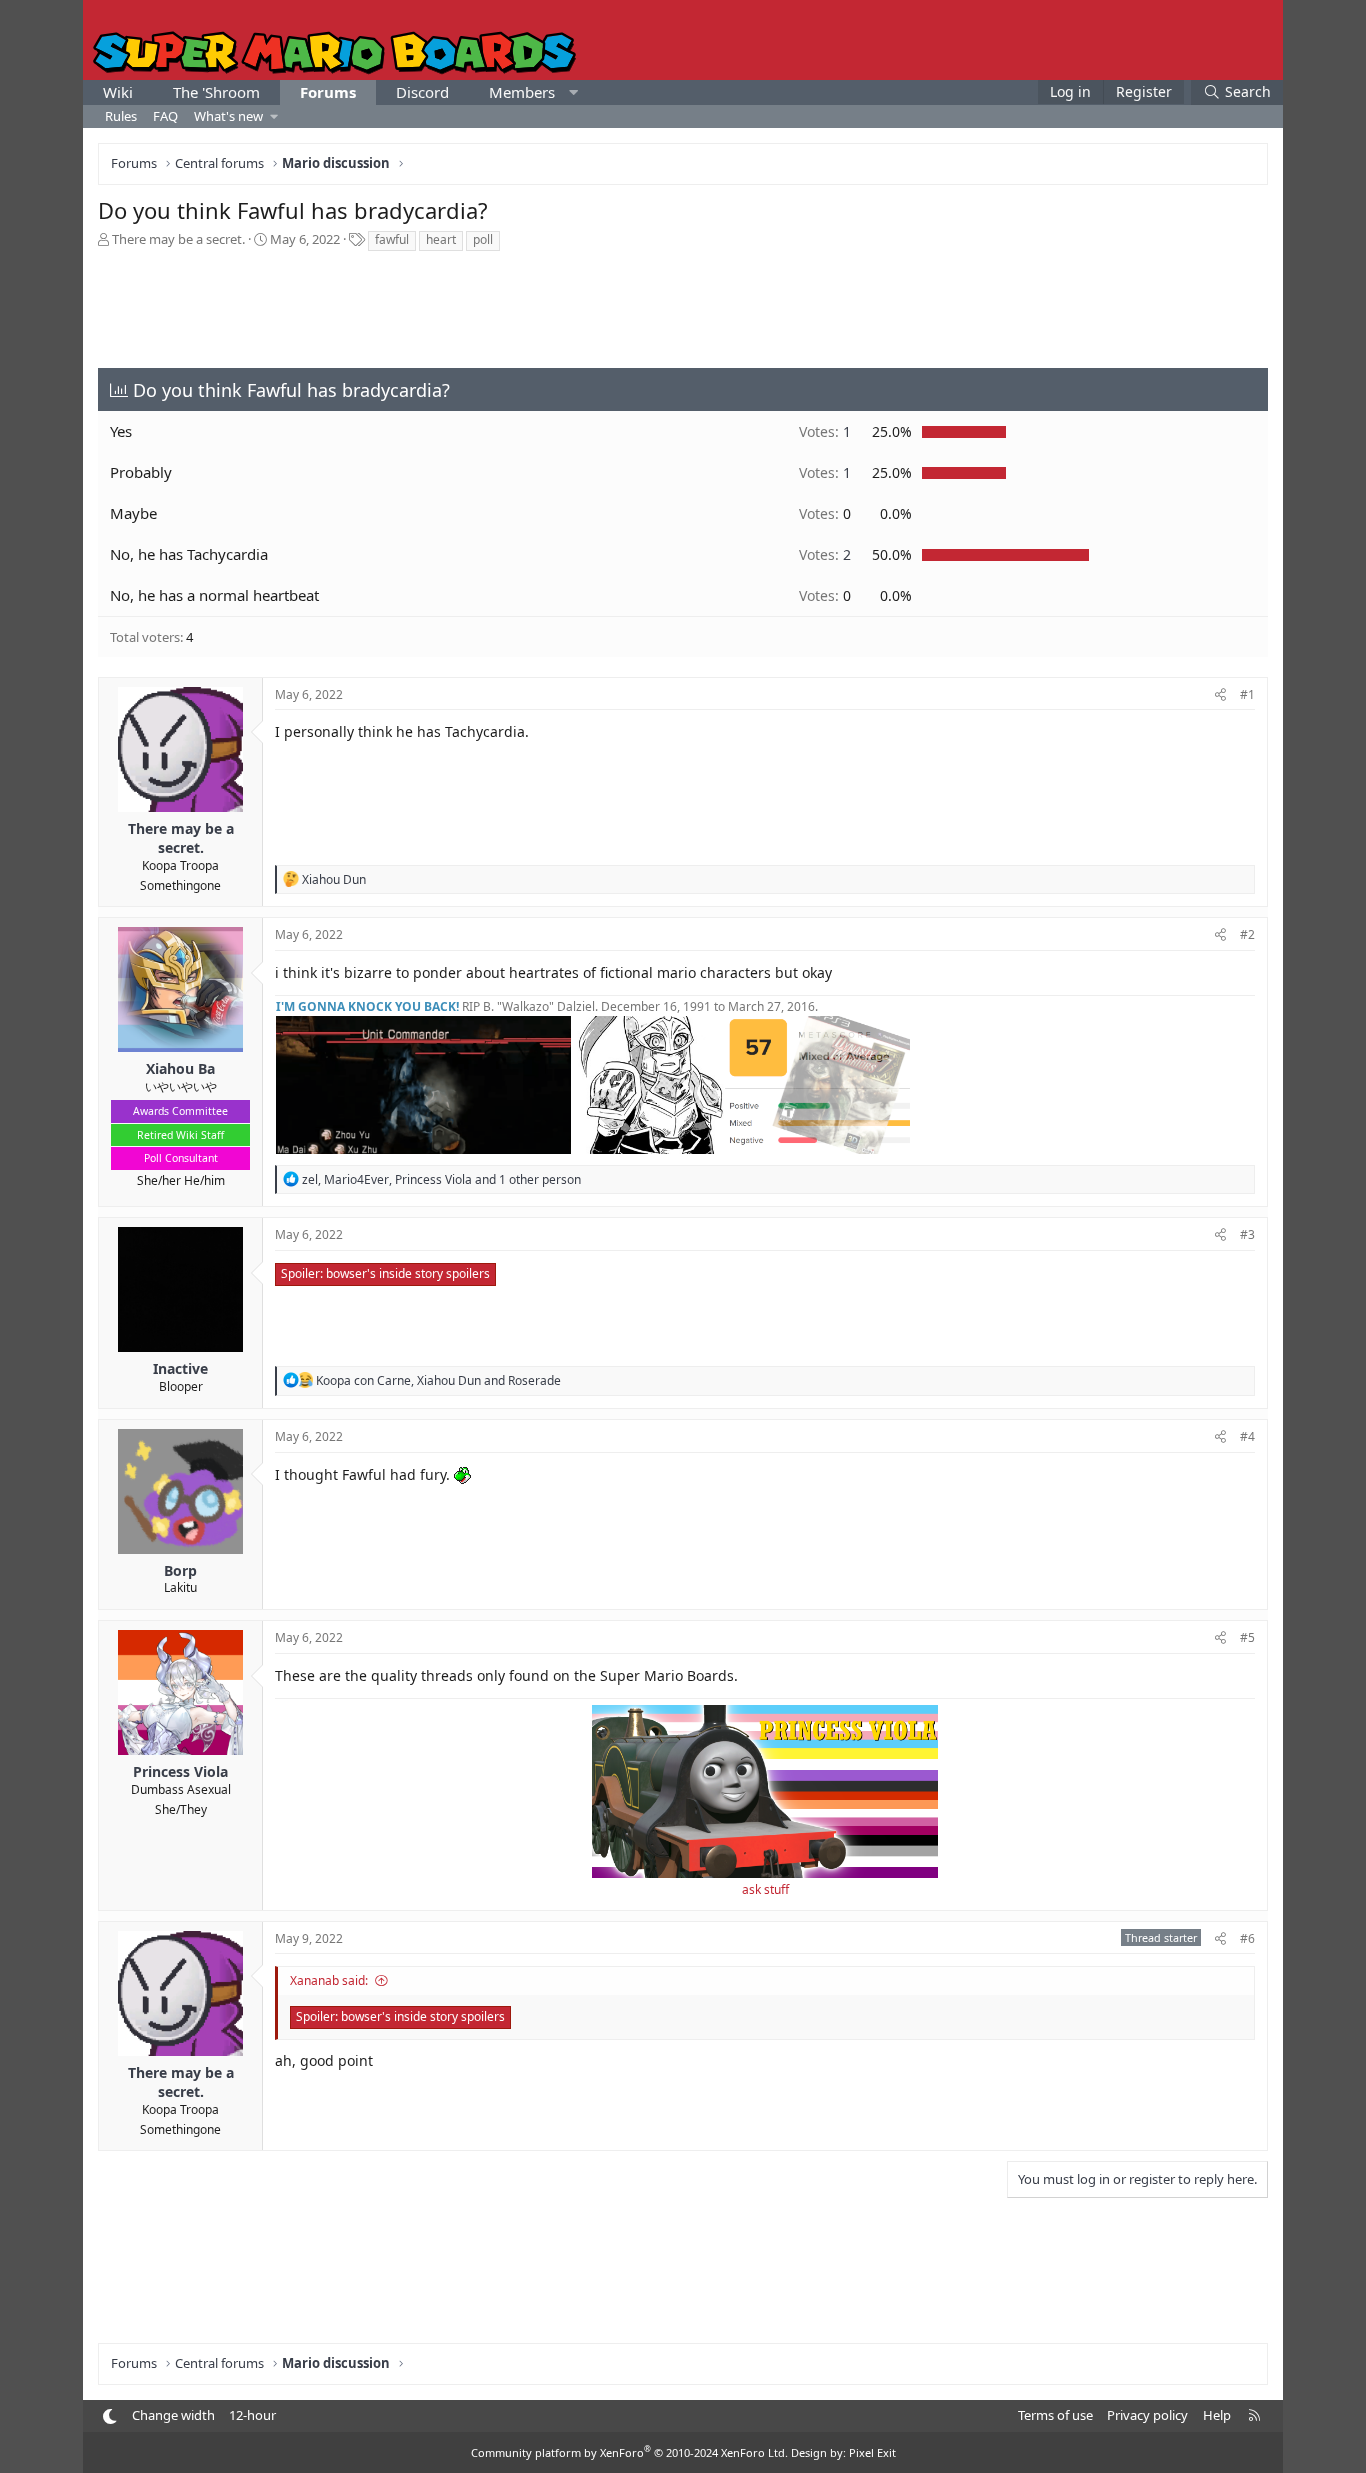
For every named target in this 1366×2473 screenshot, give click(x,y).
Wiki (118, 92)
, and (438, 1380)
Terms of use (1055, 2415)
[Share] (1220, 695)
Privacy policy (1147, 2415)
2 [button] (825, 554)
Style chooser (109, 2416)
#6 (1247, 1938)
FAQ (165, 116)
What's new (228, 116)
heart (441, 239)
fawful (392, 239)
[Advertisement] (683, 308)
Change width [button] (173, 2415)
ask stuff (765, 1889)
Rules (121, 116)
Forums (328, 92)
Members (522, 92)
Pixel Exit (872, 2452)
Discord (422, 92)
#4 (1247, 1436)
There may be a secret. (178, 239)
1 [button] (825, 431)
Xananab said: (329, 1980)
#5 (1247, 1637)
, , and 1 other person (441, 1179)
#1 (1247, 694)
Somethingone (180, 885)
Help (1217, 2415)
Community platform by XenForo (629, 2452)
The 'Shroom (216, 92)
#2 (1247, 934)
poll (483, 239)
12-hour (252, 2415)
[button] (573, 92)
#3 (1247, 1234)
